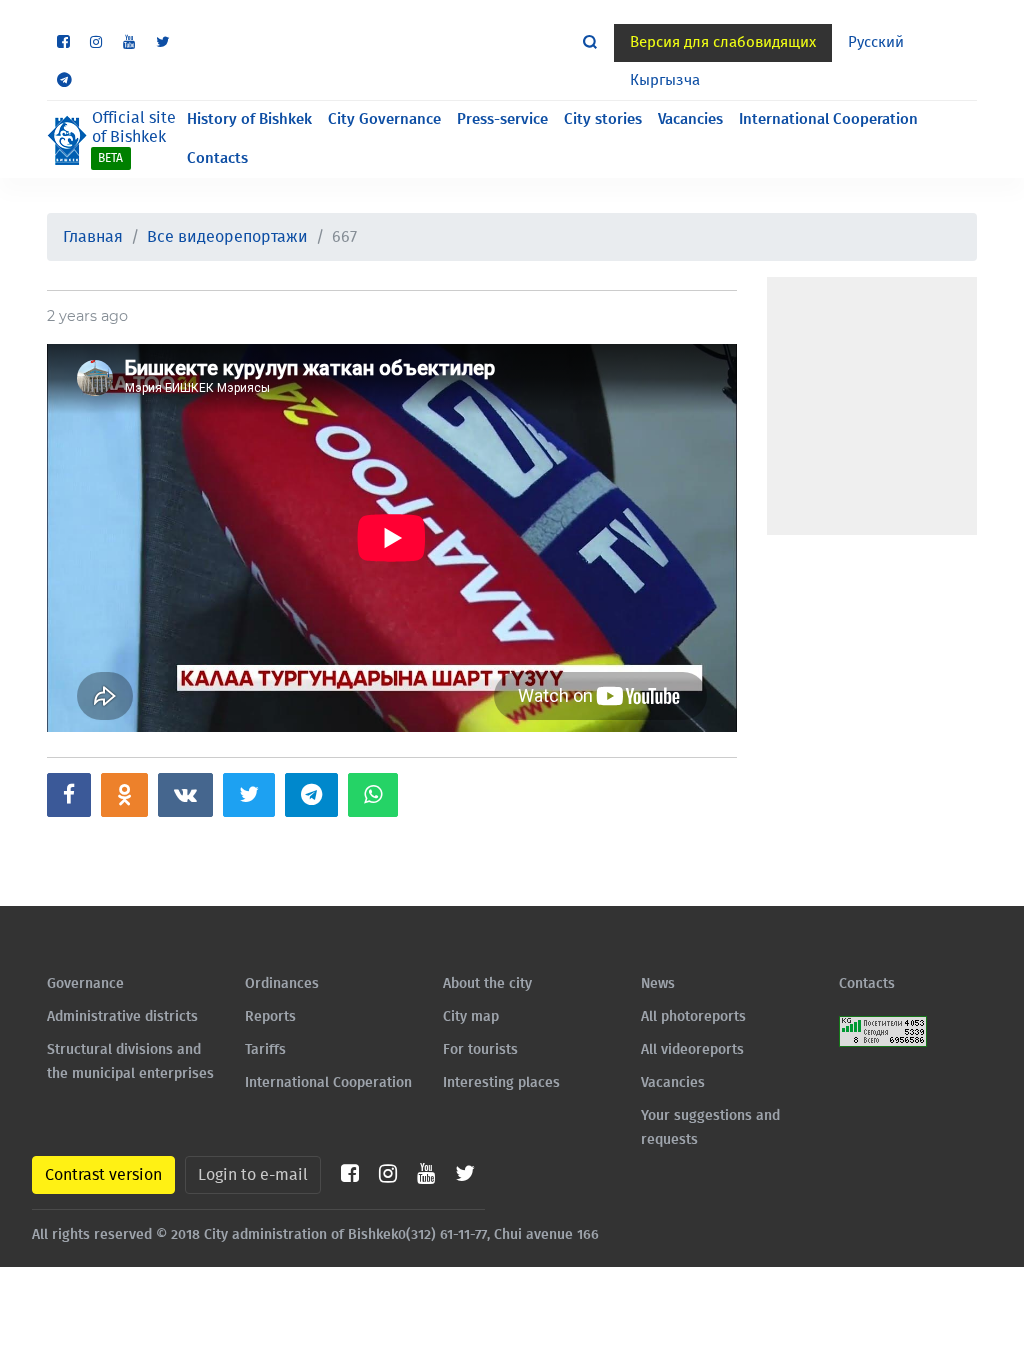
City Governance (384, 119)
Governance (85, 984)
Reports (270, 1017)
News (658, 984)
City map (471, 1017)
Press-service (502, 119)
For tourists (480, 1050)
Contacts (217, 158)
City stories (603, 119)
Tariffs (265, 1050)
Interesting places (501, 1083)
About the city (487, 984)
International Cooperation (828, 119)
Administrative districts (122, 1017)
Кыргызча (665, 80)
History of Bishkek (249, 119)
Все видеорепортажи (227, 237)
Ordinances (282, 984)
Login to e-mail (253, 1175)
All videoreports (692, 1050)
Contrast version (103, 1175)
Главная (93, 237)
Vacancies (690, 119)
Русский (876, 42)
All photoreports (693, 1017)
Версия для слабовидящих (723, 42)
